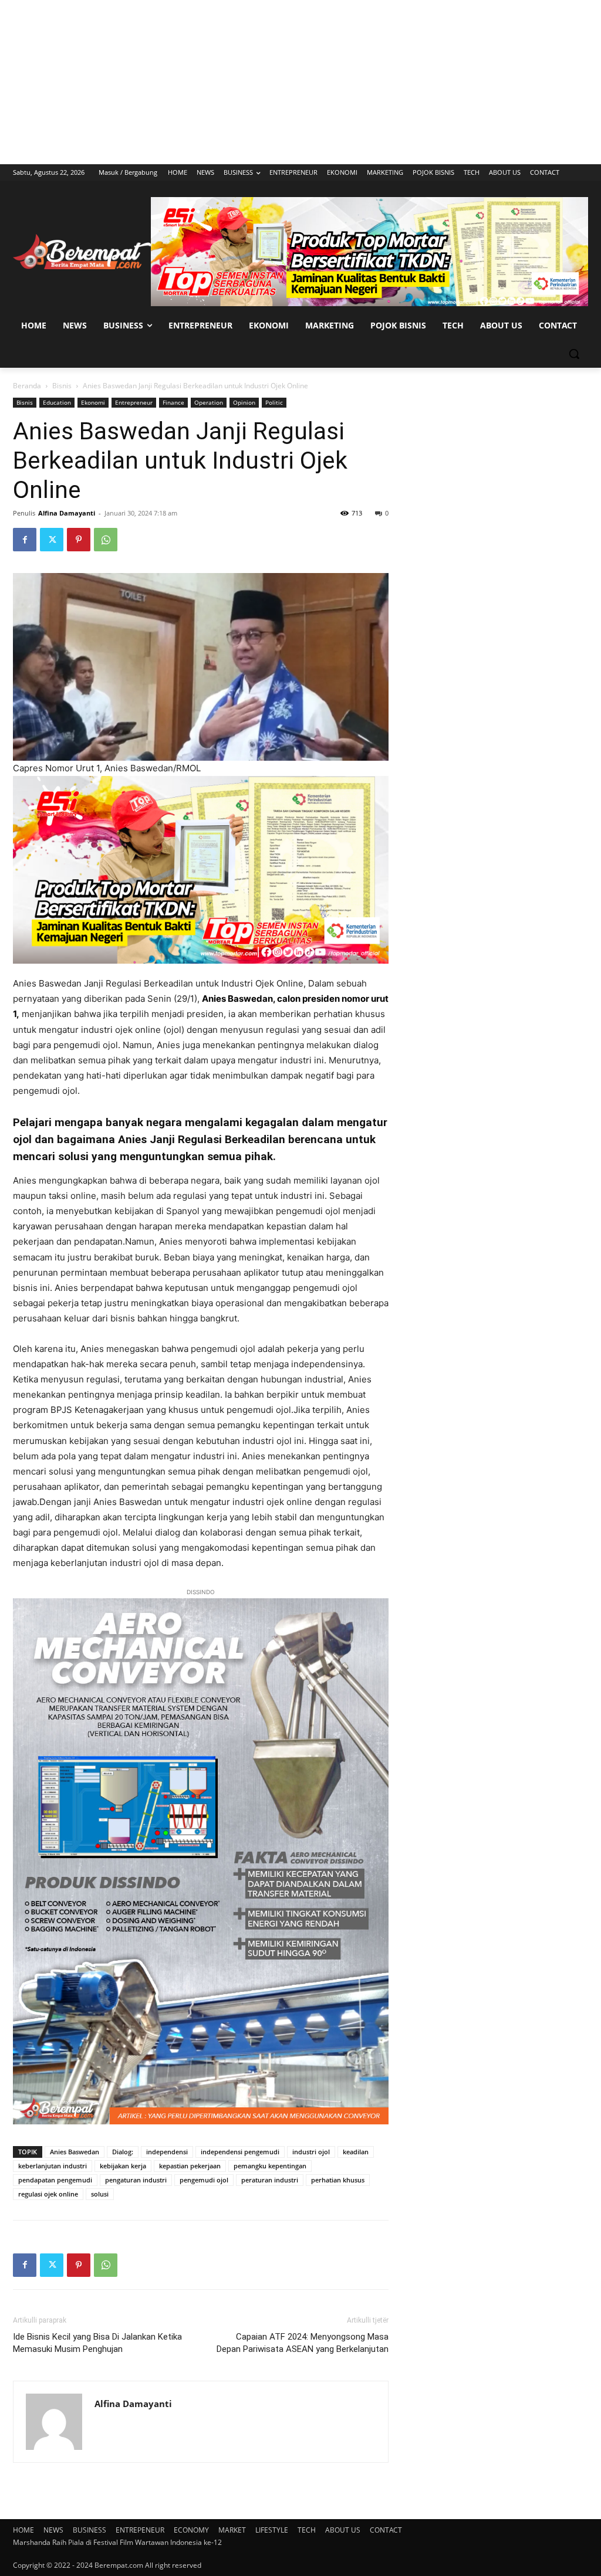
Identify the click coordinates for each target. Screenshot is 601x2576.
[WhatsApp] (106, 540)
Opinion (244, 402)
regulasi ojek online (48, 2194)
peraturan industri (270, 2180)
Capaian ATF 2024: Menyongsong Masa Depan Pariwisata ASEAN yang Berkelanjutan (303, 2343)
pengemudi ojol (204, 2180)
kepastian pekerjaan (190, 2166)
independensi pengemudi (240, 2152)
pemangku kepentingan (270, 2166)
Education (57, 402)
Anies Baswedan (75, 2152)
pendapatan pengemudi (55, 2180)
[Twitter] (52, 540)
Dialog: (123, 2152)
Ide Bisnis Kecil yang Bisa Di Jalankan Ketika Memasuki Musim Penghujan (97, 2343)
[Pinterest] (79, 540)
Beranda (27, 386)
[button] (574, 354)
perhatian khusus (338, 2180)
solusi (100, 2194)
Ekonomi (93, 402)
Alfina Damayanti (67, 513)
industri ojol (311, 2152)
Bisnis (62, 386)
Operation (209, 402)
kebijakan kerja (123, 2166)
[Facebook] (25, 540)
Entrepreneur (134, 402)
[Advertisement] (300, 82)
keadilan (356, 2152)
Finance (173, 402)
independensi (167, 2152)
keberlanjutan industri (53, 2166)
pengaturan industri (136, 2180)
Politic (274, 402)
